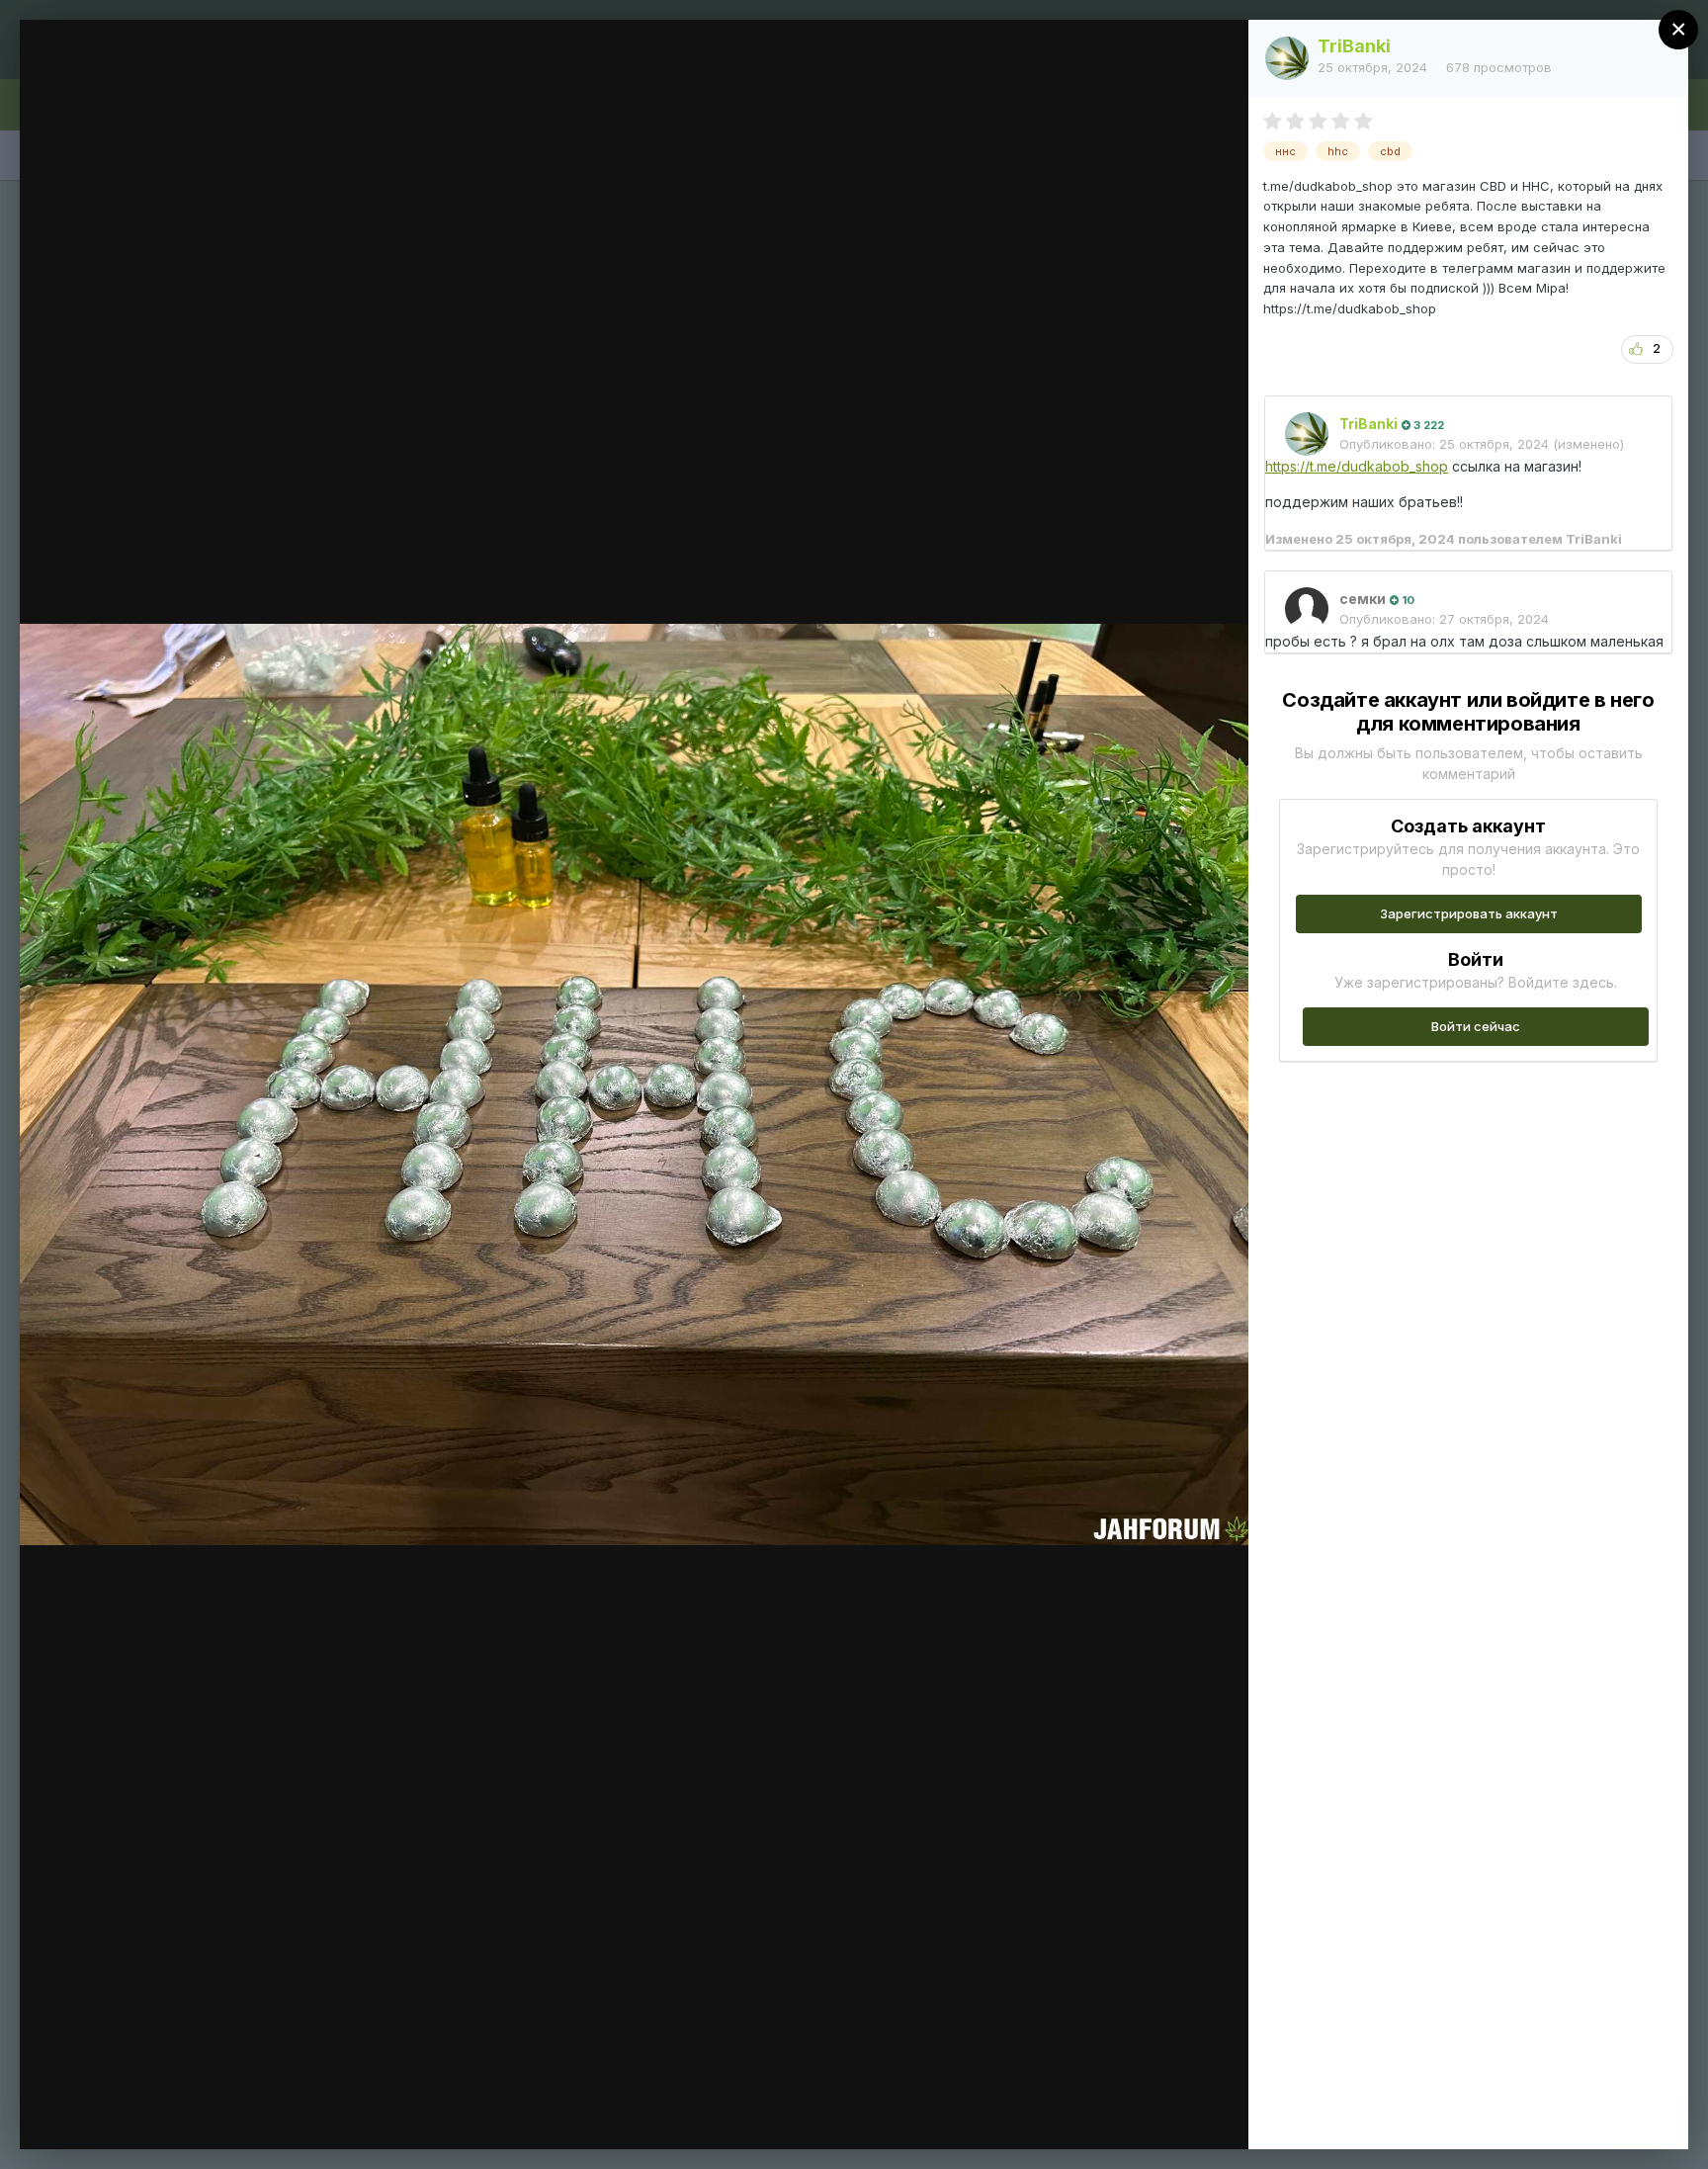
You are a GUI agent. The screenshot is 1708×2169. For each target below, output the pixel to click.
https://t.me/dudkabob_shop (1357, 466)
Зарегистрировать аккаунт (1469, 913)
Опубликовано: (1444, 444)
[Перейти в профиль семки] (1307, 609)
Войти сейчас (1476, 1026)
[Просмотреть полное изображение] (1214, 56)
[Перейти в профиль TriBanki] (1287, 58)
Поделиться (1162, 2114)
